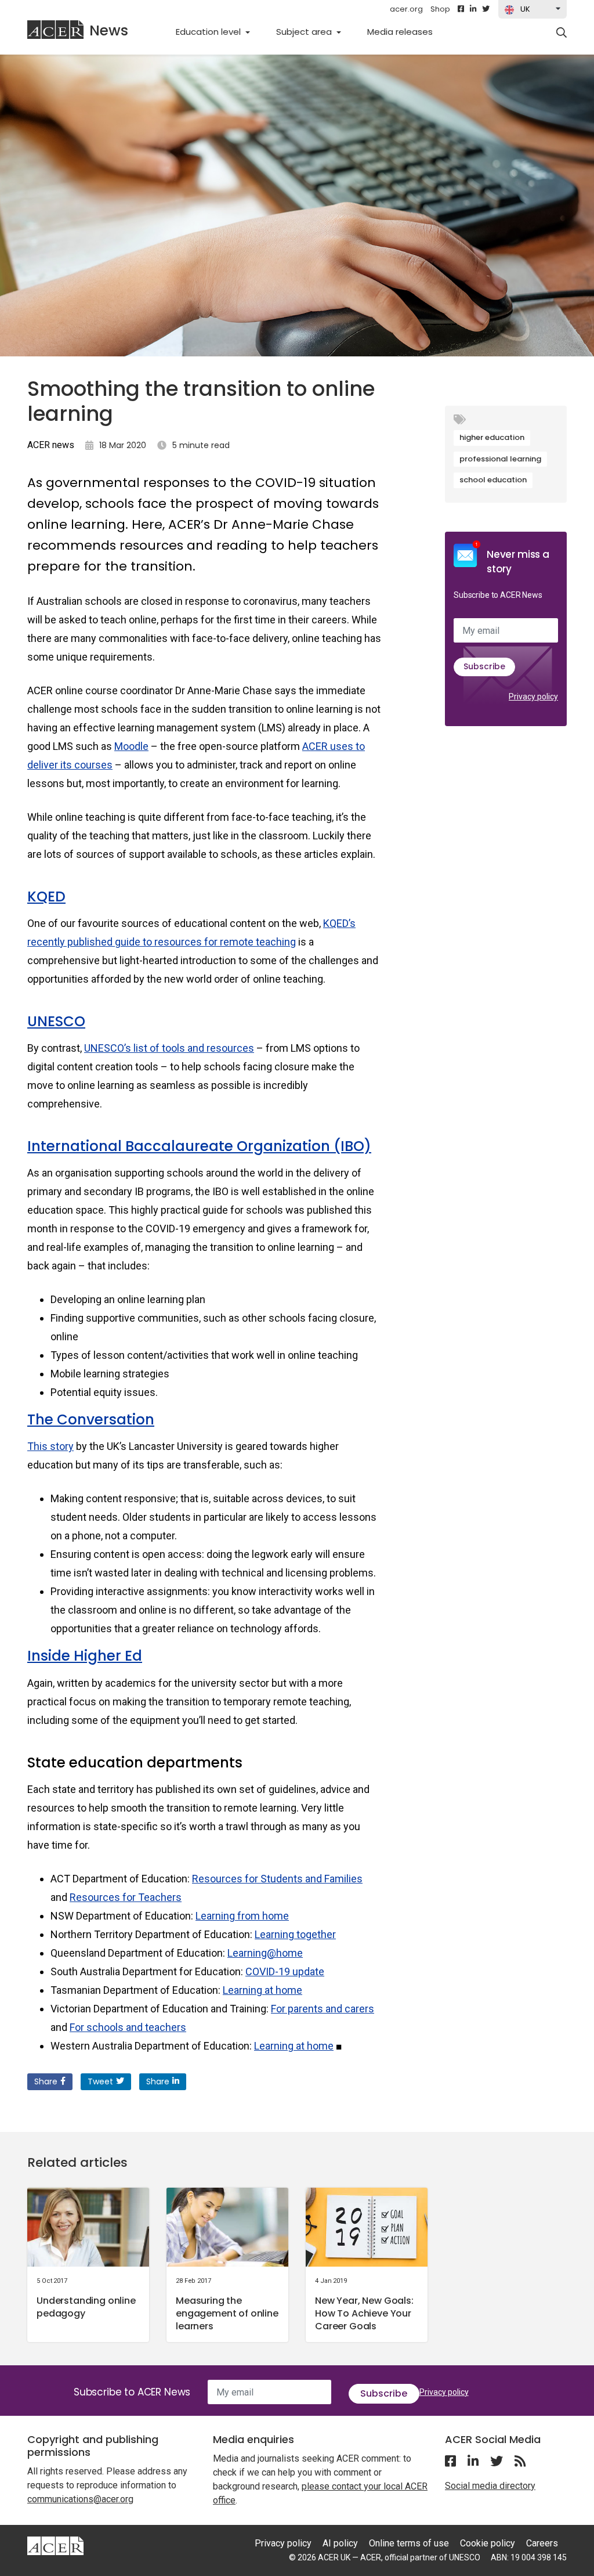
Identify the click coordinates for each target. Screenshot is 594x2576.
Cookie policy (488, 2543)
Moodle (131, 746)
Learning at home (262, 1990)
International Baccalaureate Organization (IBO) (199, 1146)
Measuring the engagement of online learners (227, 2313)
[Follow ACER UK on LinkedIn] (473, 9)
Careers (542, 2543)
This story (50, 1446)
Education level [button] (209, 32)
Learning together (295, 1934)
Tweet (100, 2081)
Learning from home (242, 1916)
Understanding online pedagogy (86, 2307)
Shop (440, 9)
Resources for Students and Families (277, 1879)
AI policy (340, 2543)
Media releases (406, 31)
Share (46, 2081)
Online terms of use (409, 2543)
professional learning (500, 459)
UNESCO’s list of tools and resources (169, 1048)
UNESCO (56, 1021)
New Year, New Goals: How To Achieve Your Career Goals (364, 2313)
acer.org (406, 9)
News (109, 30)
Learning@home (265, 1953)
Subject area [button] (305, 32)
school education (493, 480)
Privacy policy (533, 697)
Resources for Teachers (126, 1897)
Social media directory (490, 2486)
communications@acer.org (80, 2499)
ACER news (51, 445)
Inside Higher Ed (85, 1656)
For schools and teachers (128, 2027)
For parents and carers (323, 2009)
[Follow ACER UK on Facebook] (461, 9)
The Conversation (91, 1419)
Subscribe (484, 666)
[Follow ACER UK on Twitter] (486, 9)
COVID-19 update (285, 1971)
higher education (492, 437)
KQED (46, 896)
